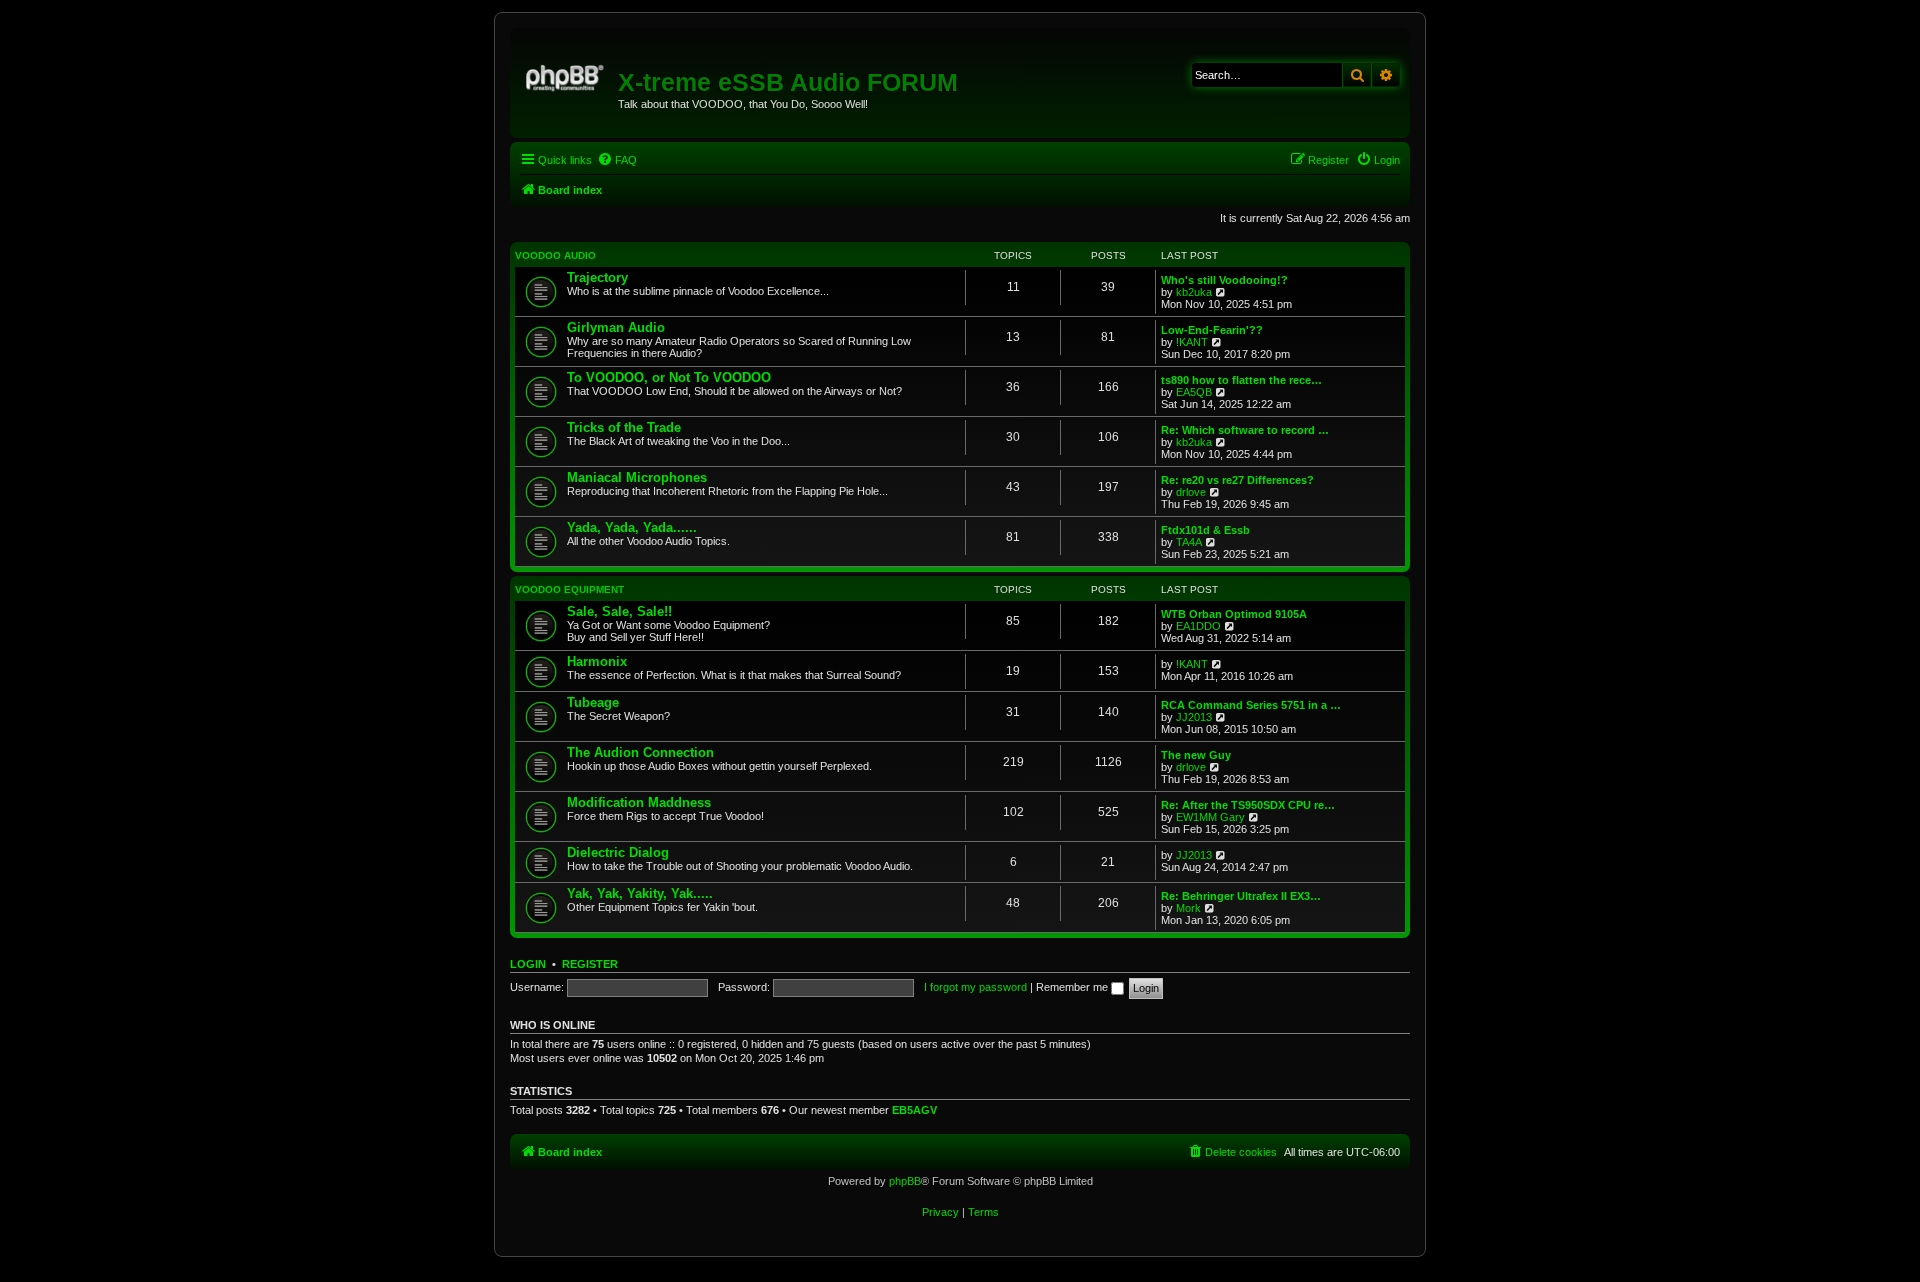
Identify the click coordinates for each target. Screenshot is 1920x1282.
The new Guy (1196, 755)
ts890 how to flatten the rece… (1241, 380)
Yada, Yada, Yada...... (632, 527)
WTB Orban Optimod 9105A (1234, 614)
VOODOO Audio (555, 255)
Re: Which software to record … (1245, 430)
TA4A (1189, 542)
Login (528, 964)
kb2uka (1194, 292)
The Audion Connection (640, 752)
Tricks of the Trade (624, 427)
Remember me (1073, 987)
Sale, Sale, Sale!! (619, 611)
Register (590, 964)
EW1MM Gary (1210, 817)
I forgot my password (975, 987)
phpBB (905, 1181)
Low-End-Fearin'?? (1212, 330)
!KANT (1192, 342)
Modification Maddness (639, 802)
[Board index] (566, 75)
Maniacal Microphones (637, 477)
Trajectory (597, 277)
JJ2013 (1194, 717)
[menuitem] (617, 160)
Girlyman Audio (616, 327)
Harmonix (597, 661)
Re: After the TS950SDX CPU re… (1248, 805)
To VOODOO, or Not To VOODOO (669, 377)
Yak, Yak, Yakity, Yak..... (640, 893)
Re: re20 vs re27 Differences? (1237, 480)
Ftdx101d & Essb (1205, 530)
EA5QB (1194, 392)
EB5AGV (914, 1110)
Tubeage (593, 702)
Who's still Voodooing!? (1224, 280)
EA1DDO (1198, 626)
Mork (1188, 908)
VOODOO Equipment (569, 589)
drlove (1191, 492)
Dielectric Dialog (618, 852)
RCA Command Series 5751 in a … (1251, 705)
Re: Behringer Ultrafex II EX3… (1241, 896)
